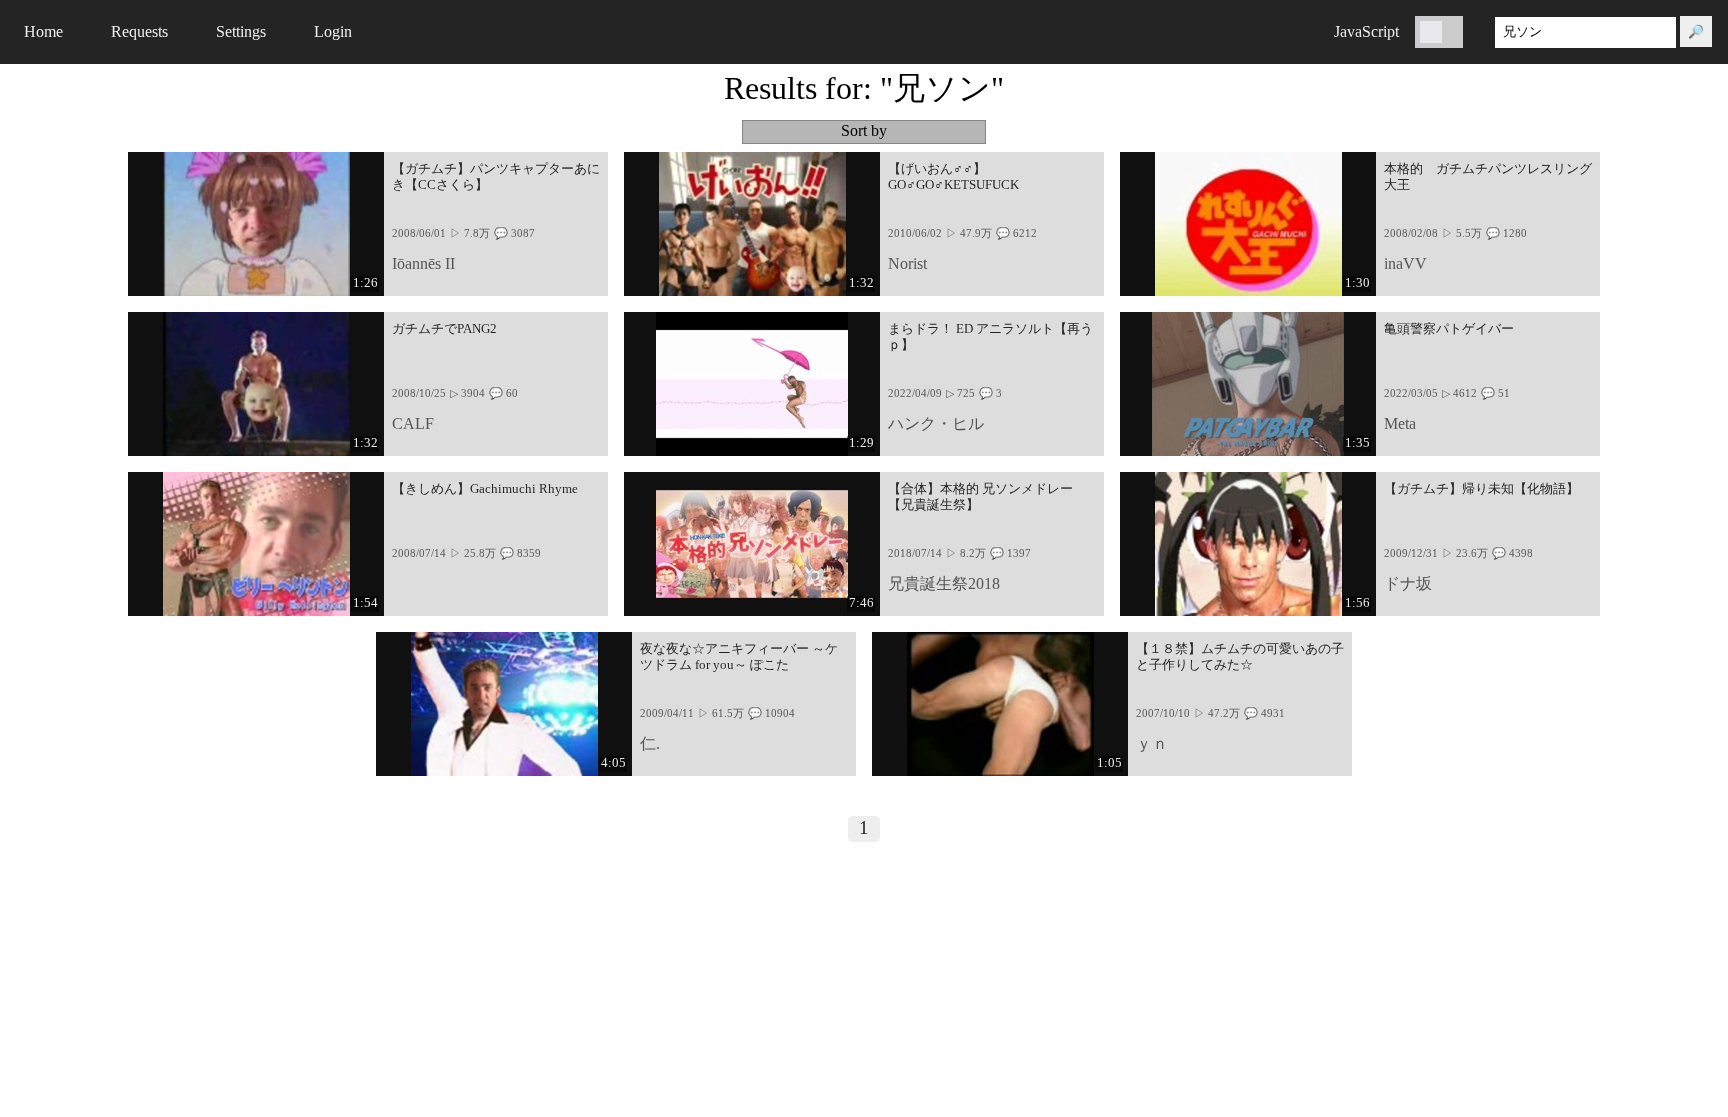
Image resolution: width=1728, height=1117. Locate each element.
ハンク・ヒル (936, 423)
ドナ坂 (1408, 583)
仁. (650, 743)
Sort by (864, 131)
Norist (907, 263)
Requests (139, 31)
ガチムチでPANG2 (444, 329)
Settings (241, 31)
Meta (1400, 423)
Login (333, 31)
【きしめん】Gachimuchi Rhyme (485, 489)
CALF (413, 423)
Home (43, 31)
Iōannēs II (423, 263)
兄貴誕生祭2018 (944, 583)
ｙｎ (1152, 743)
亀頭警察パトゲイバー (1449, 329)
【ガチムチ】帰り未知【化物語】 (1481, 489)
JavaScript (1366, 31)
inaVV (1405, 263)
